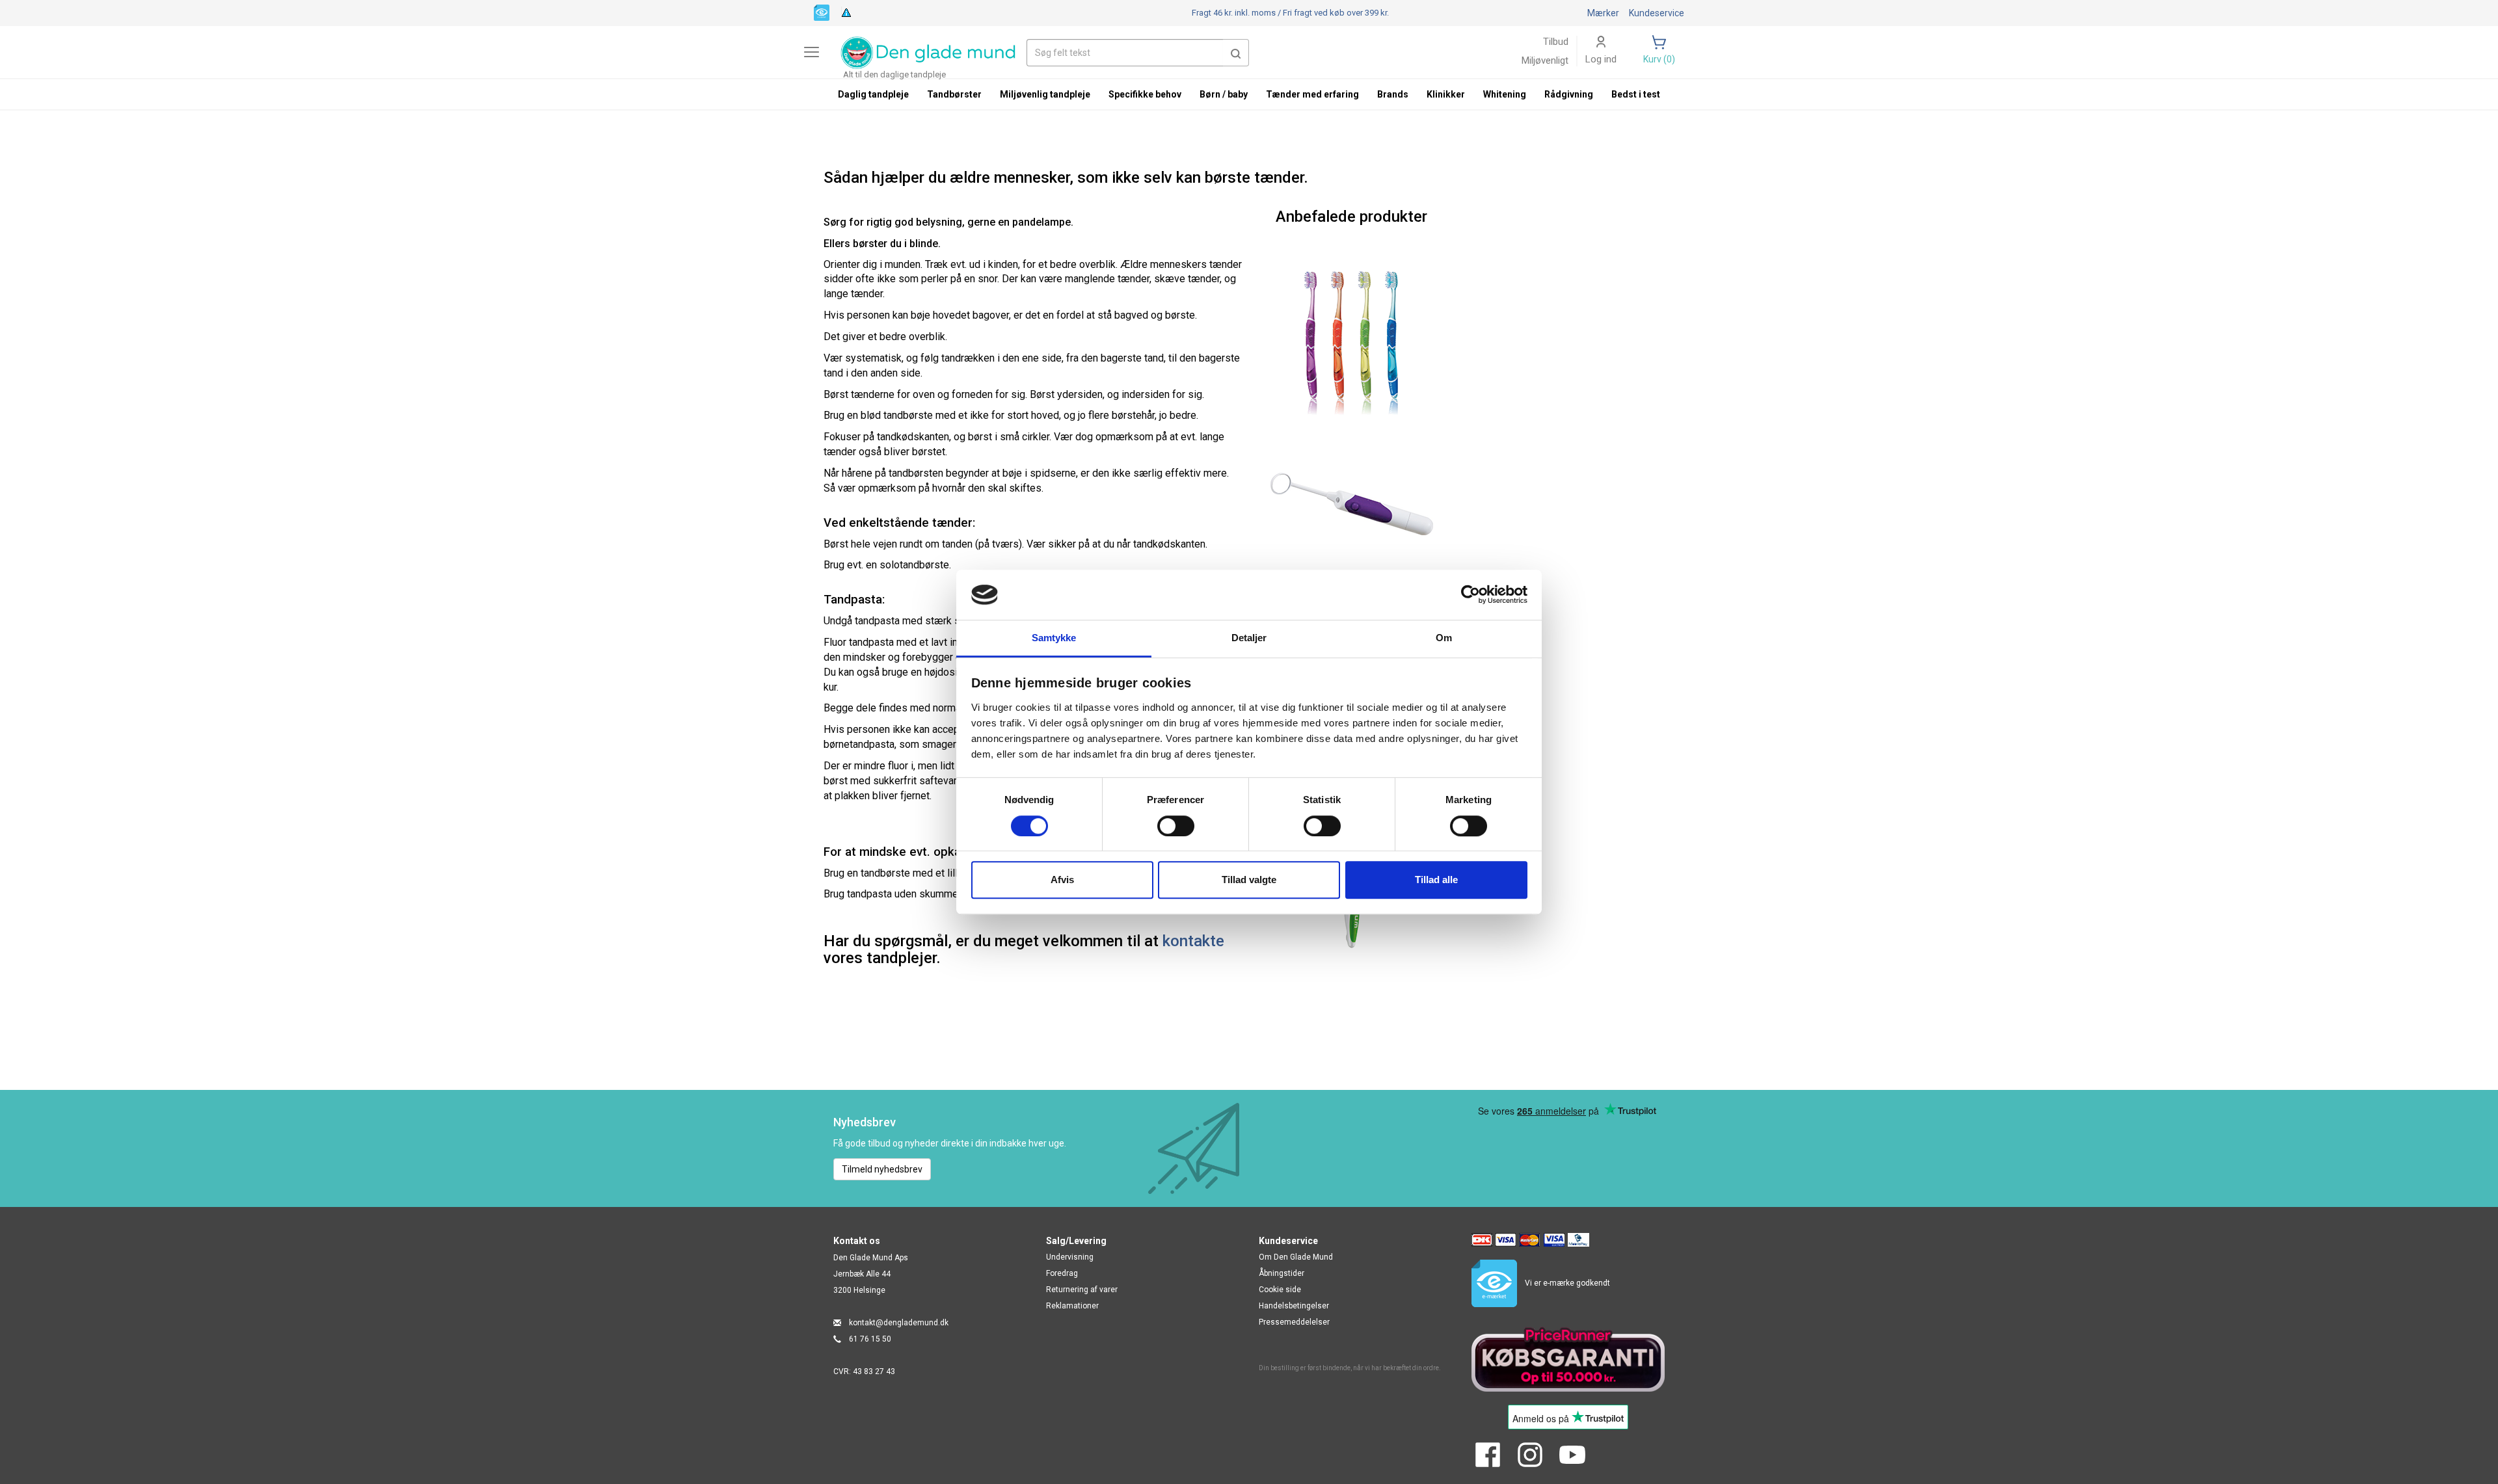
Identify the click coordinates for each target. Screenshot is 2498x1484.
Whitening (1505, 94)
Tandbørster (954, 94)
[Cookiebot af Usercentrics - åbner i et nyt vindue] (1471, 595)
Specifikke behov (1145, 94)
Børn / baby (1224, 94)
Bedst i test (1636, 94)
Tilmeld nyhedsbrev (882, 1169)
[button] (1236, 53)
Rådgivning (1569, 94)
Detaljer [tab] (1249, 638)
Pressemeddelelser (1294, 1322)
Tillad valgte (1249, 880)
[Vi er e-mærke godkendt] (822, 12)
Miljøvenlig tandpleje (1045, 94)
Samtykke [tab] (1054, 638)
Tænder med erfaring (1312, 94)
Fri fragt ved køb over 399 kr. (1290, 13)
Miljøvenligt (1545, 60)
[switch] (1176, 826)
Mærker (1603, 13)
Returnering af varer (1082, 1290)
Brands (1393, 94)
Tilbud (1556, 42)
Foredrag (1062, 1273)
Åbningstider (1282, 1273)
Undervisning (1070, 1257)
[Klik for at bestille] (1351, 504)
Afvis (1062, 880)
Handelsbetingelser (1294, 1306)
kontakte (1193, 941)
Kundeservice (1657, 13)
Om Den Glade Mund (1296, 1257)
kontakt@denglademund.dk (899, 1323)
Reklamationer (1072, 1306)
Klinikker (1446, 94)
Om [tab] (1444, 638)
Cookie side (1280, 1290)
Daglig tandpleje (873, 94)
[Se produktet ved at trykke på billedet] (1351, 345)
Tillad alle (1436, 880)
